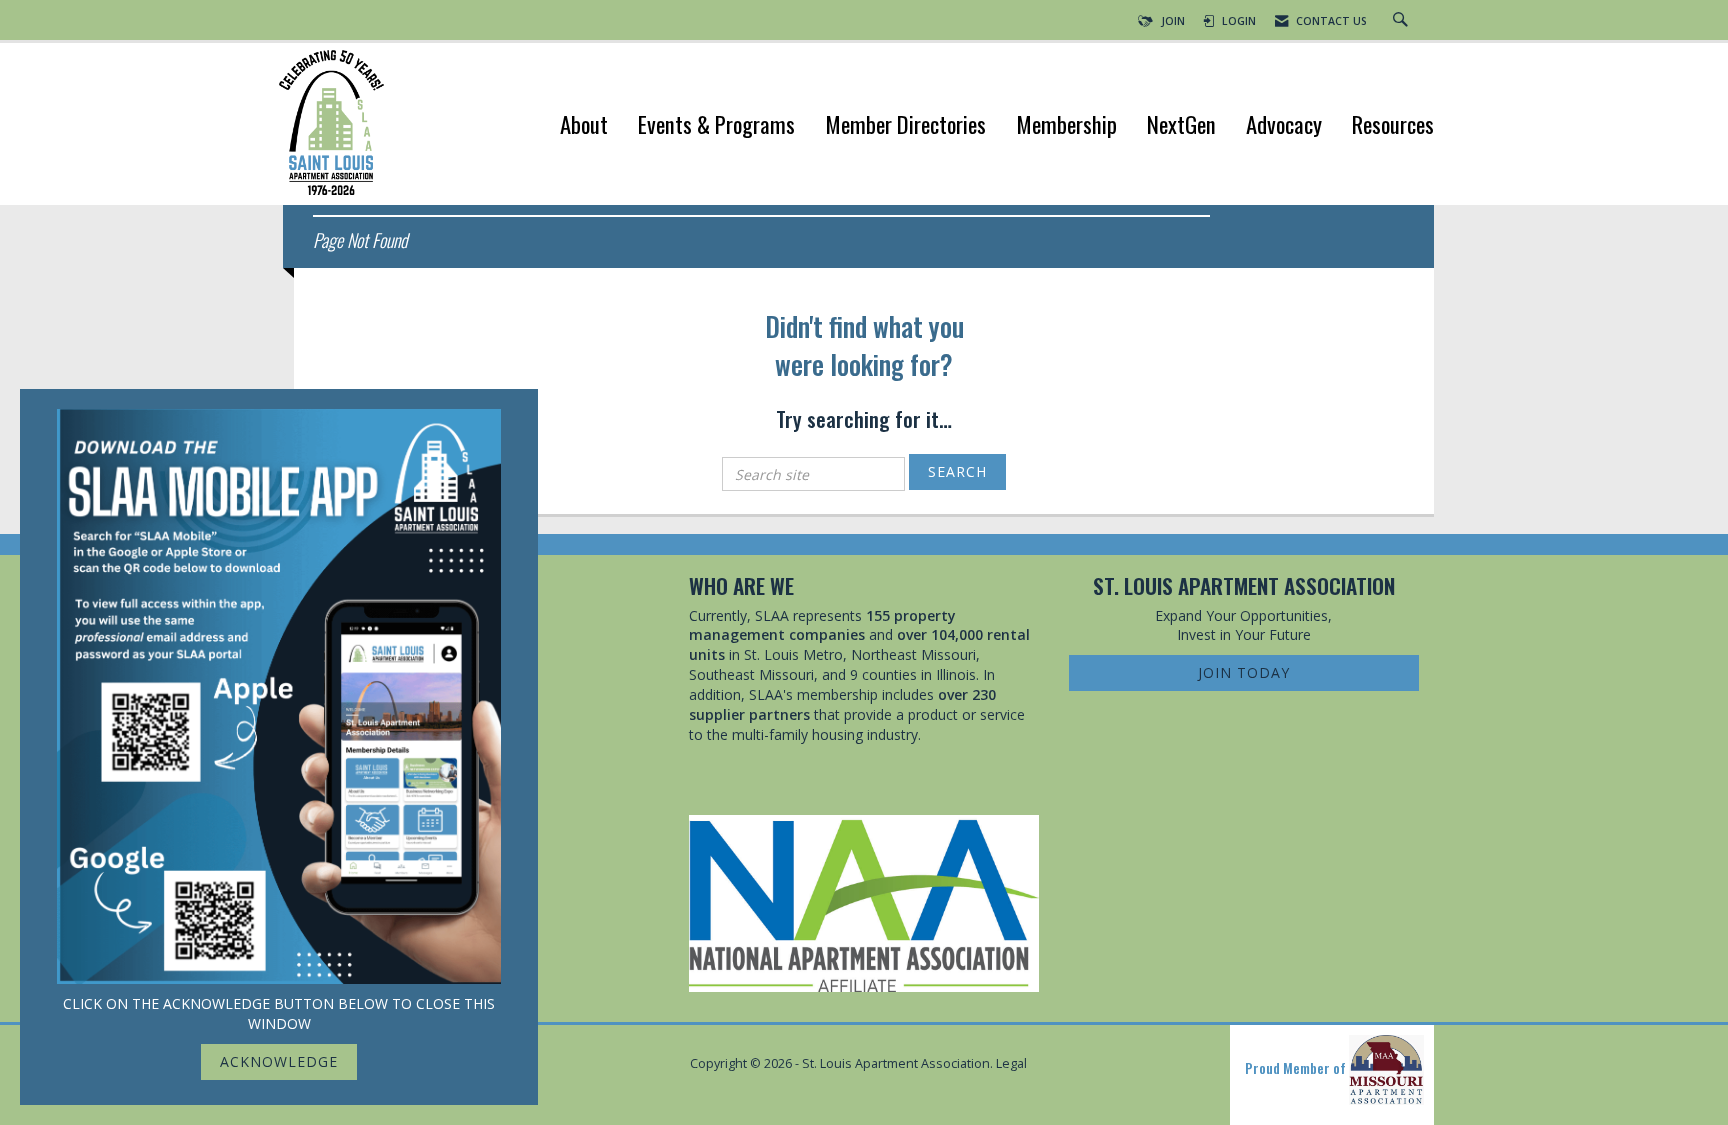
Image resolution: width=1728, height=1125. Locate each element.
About (584, 126)
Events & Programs (716, 126)
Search (957, 471)
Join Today (1244, 672)
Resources (1393, 126)
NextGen (1181, 126)
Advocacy (1284, 126)
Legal (1011, 1063)
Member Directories (905, 126)
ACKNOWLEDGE (279, 1061)
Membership (1066, 126)
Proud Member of (1297, 1067)
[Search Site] (1403, 21)
